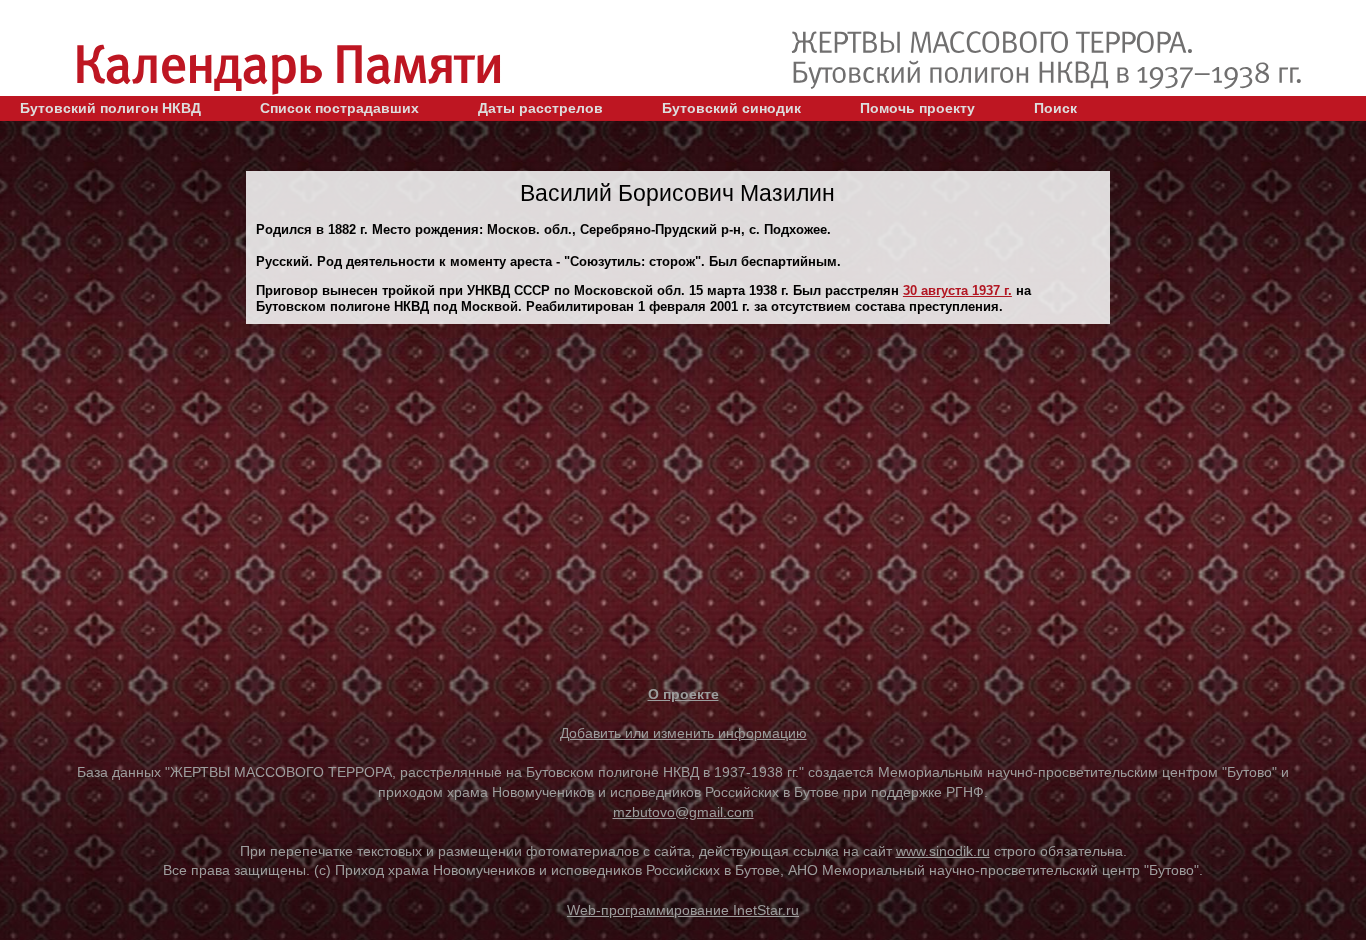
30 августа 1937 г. (957, 290)
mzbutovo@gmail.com (683, 812)
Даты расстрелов (540, 108)
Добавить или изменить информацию (683, 733)
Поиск (1055, 108)
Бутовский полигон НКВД (110, 108)
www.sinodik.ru (943, 851)
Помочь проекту (917, 108)
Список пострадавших (339, 108)
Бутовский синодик (731, 108)
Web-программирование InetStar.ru (683, 910)
